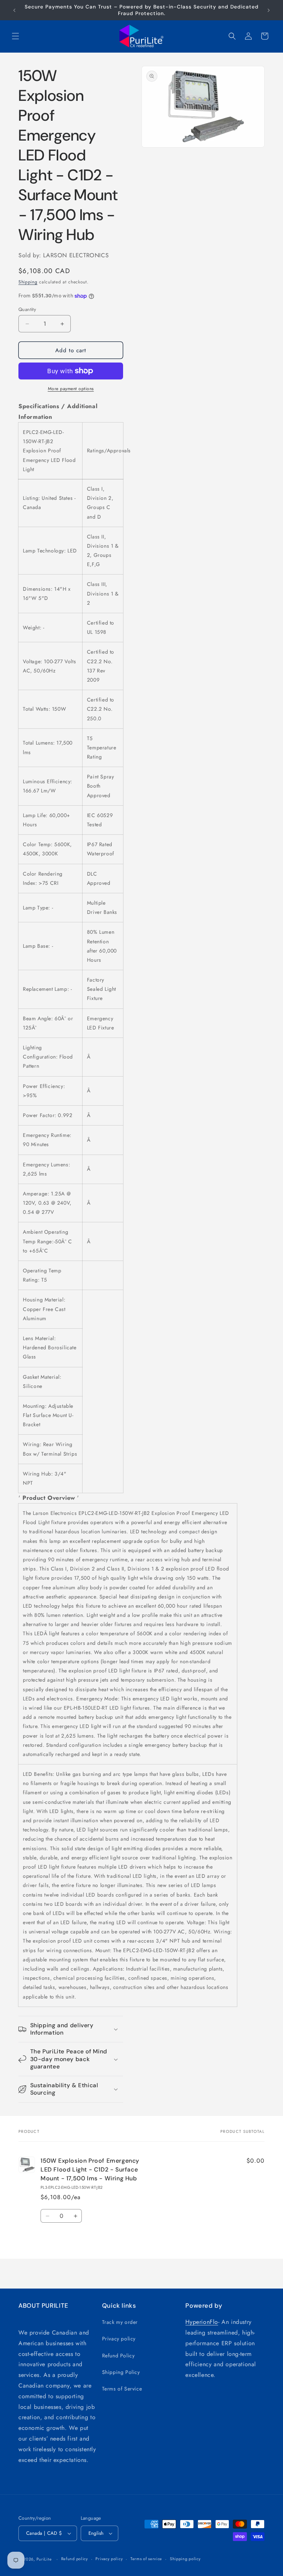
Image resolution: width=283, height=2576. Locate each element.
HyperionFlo (202, 2322)
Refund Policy (118, 2356)
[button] (15, 36)
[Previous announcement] (14, 10)
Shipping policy (185, 2559)
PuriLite (44, 2559)
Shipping (28, 282)
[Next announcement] (269, 10)
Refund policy (75, 2559)
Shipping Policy (121, 2372)
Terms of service (146, 2559)
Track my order (120, 2322)
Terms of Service (122, 2389)
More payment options (71, 389)
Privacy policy (119, 2339)
